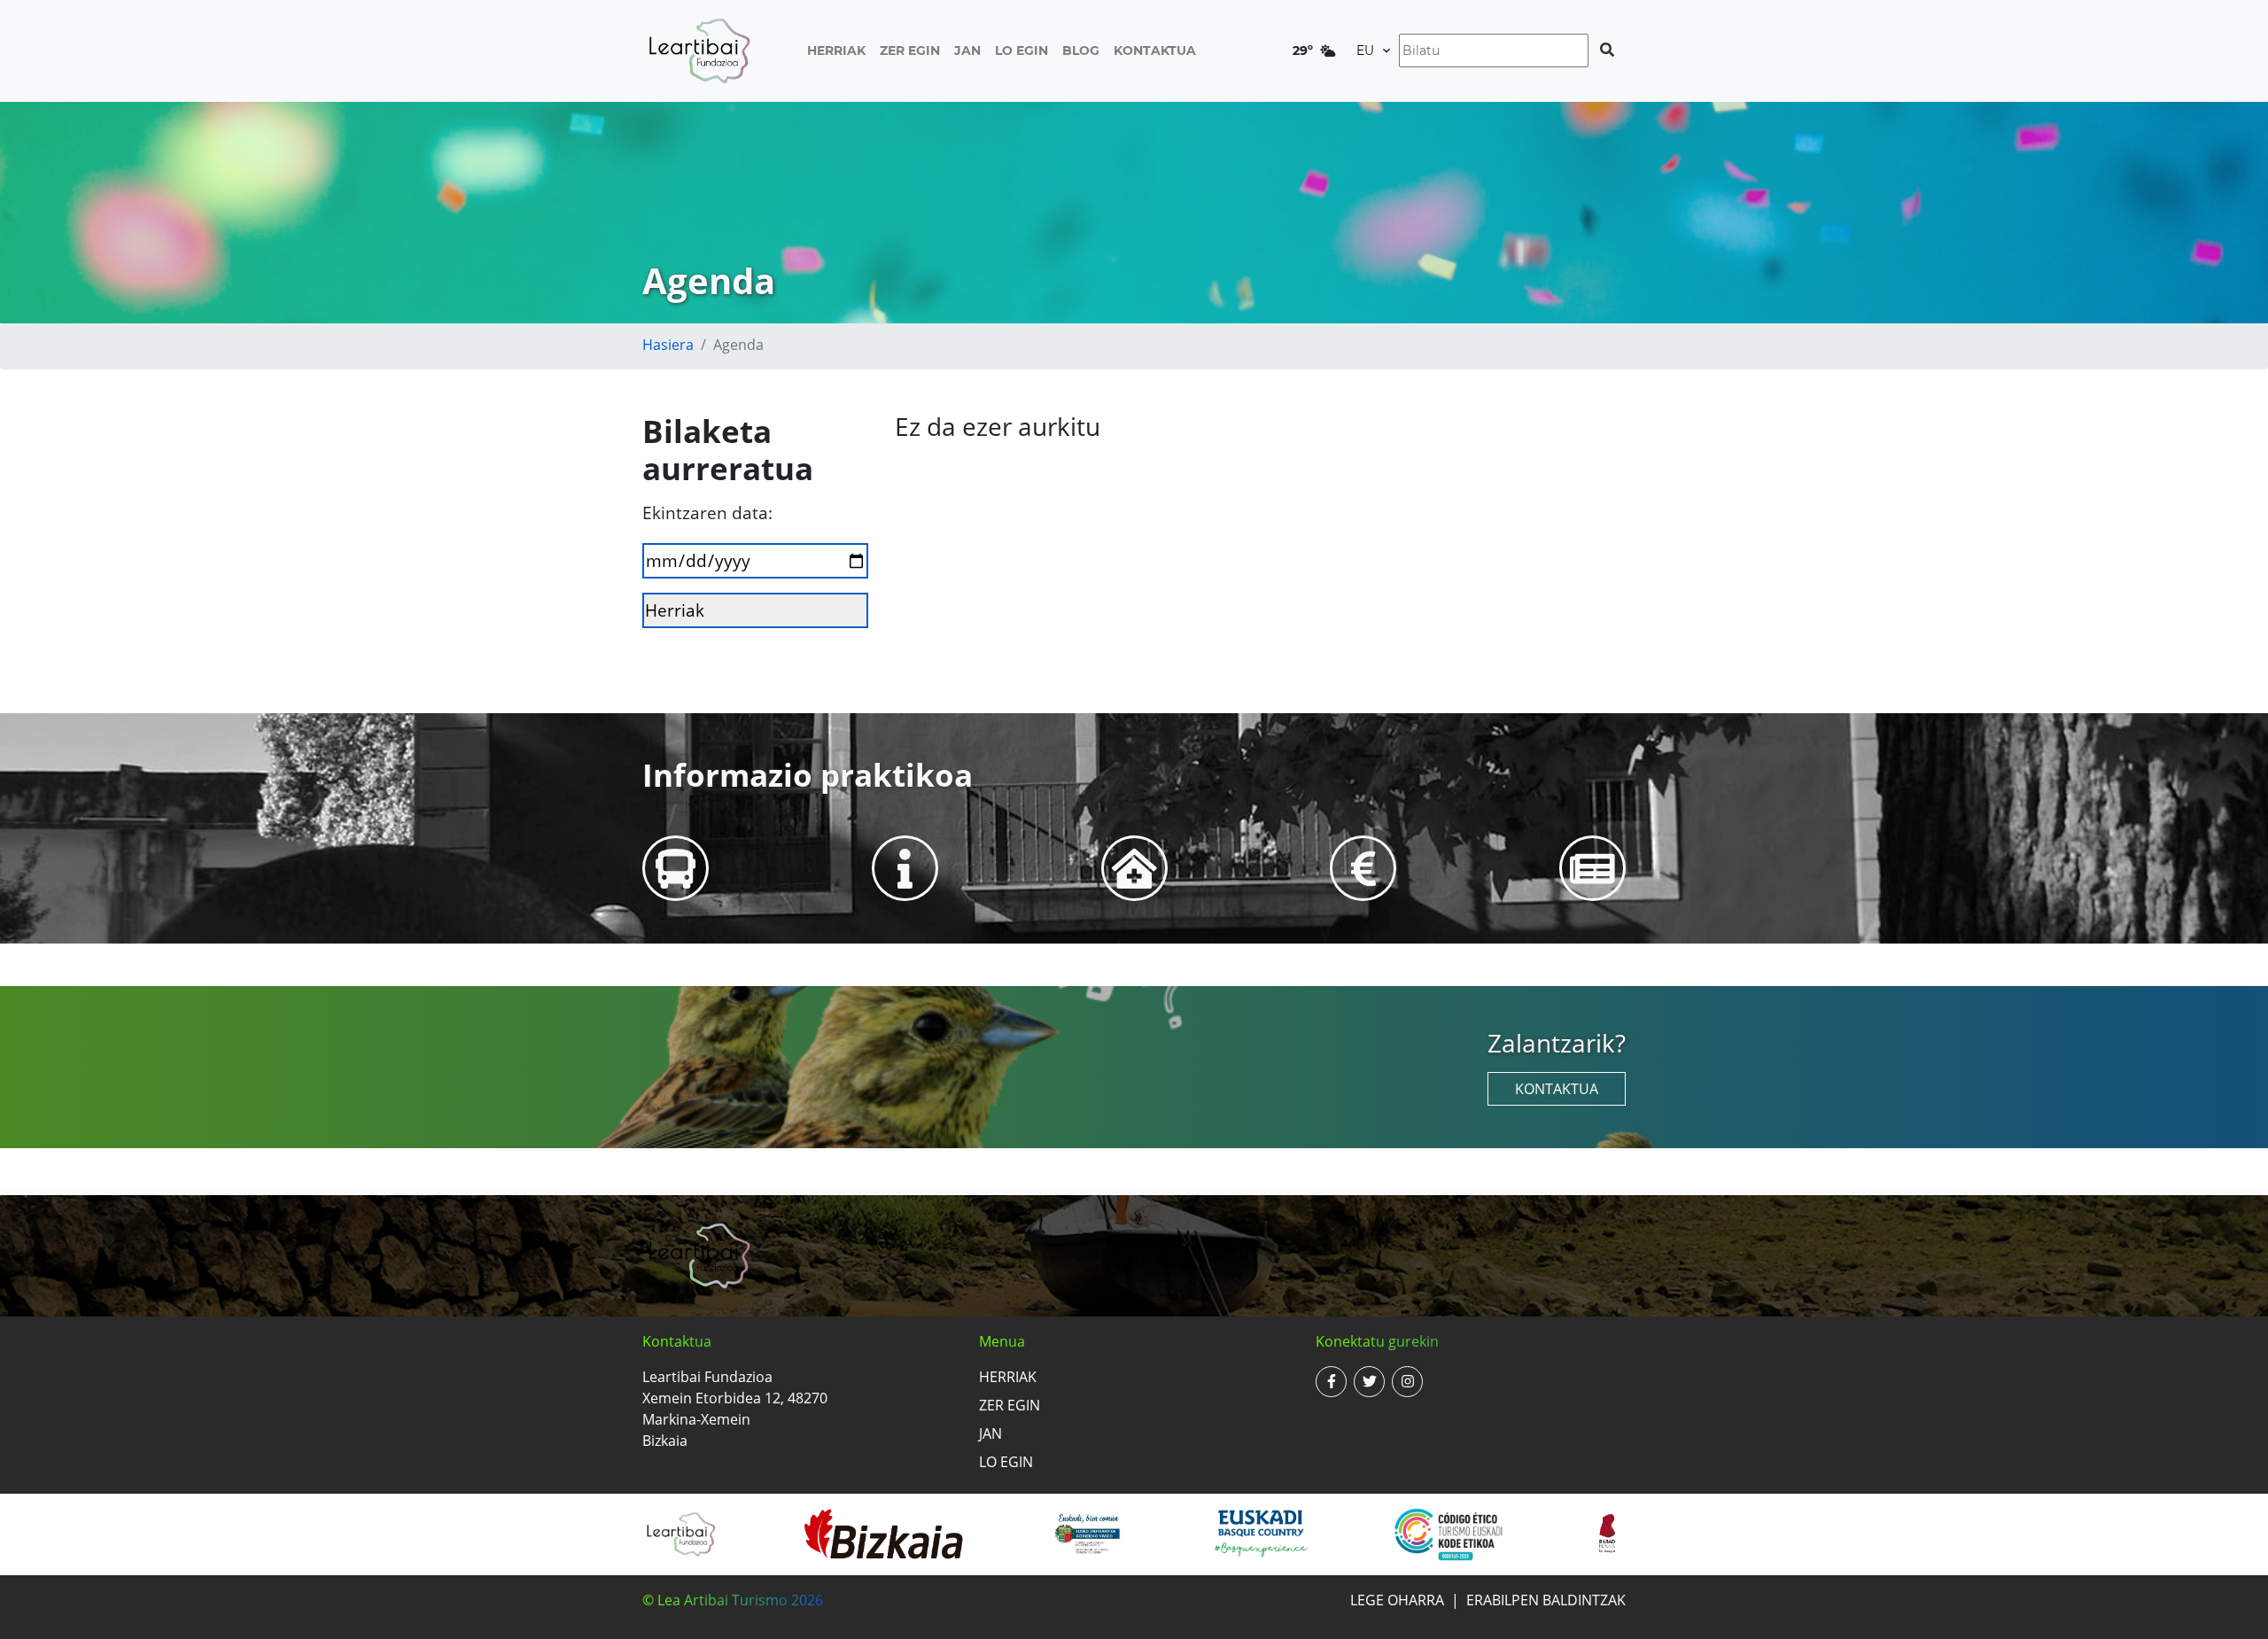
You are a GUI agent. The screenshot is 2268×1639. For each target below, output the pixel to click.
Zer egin (910, 50)
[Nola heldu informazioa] (676, 868)
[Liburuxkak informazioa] (1592, 868)
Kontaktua (1155, 50)
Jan (967, 50)
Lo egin (1021, 50)
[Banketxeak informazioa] (1363, 868)
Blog (1081, 50)
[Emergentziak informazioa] (1134, 868)
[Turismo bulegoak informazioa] (905, 868)
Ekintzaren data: (707, 513)
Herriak (836, 50)
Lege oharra (1397, 1600)
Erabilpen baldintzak (1546, 1600)
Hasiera (668, 345)
